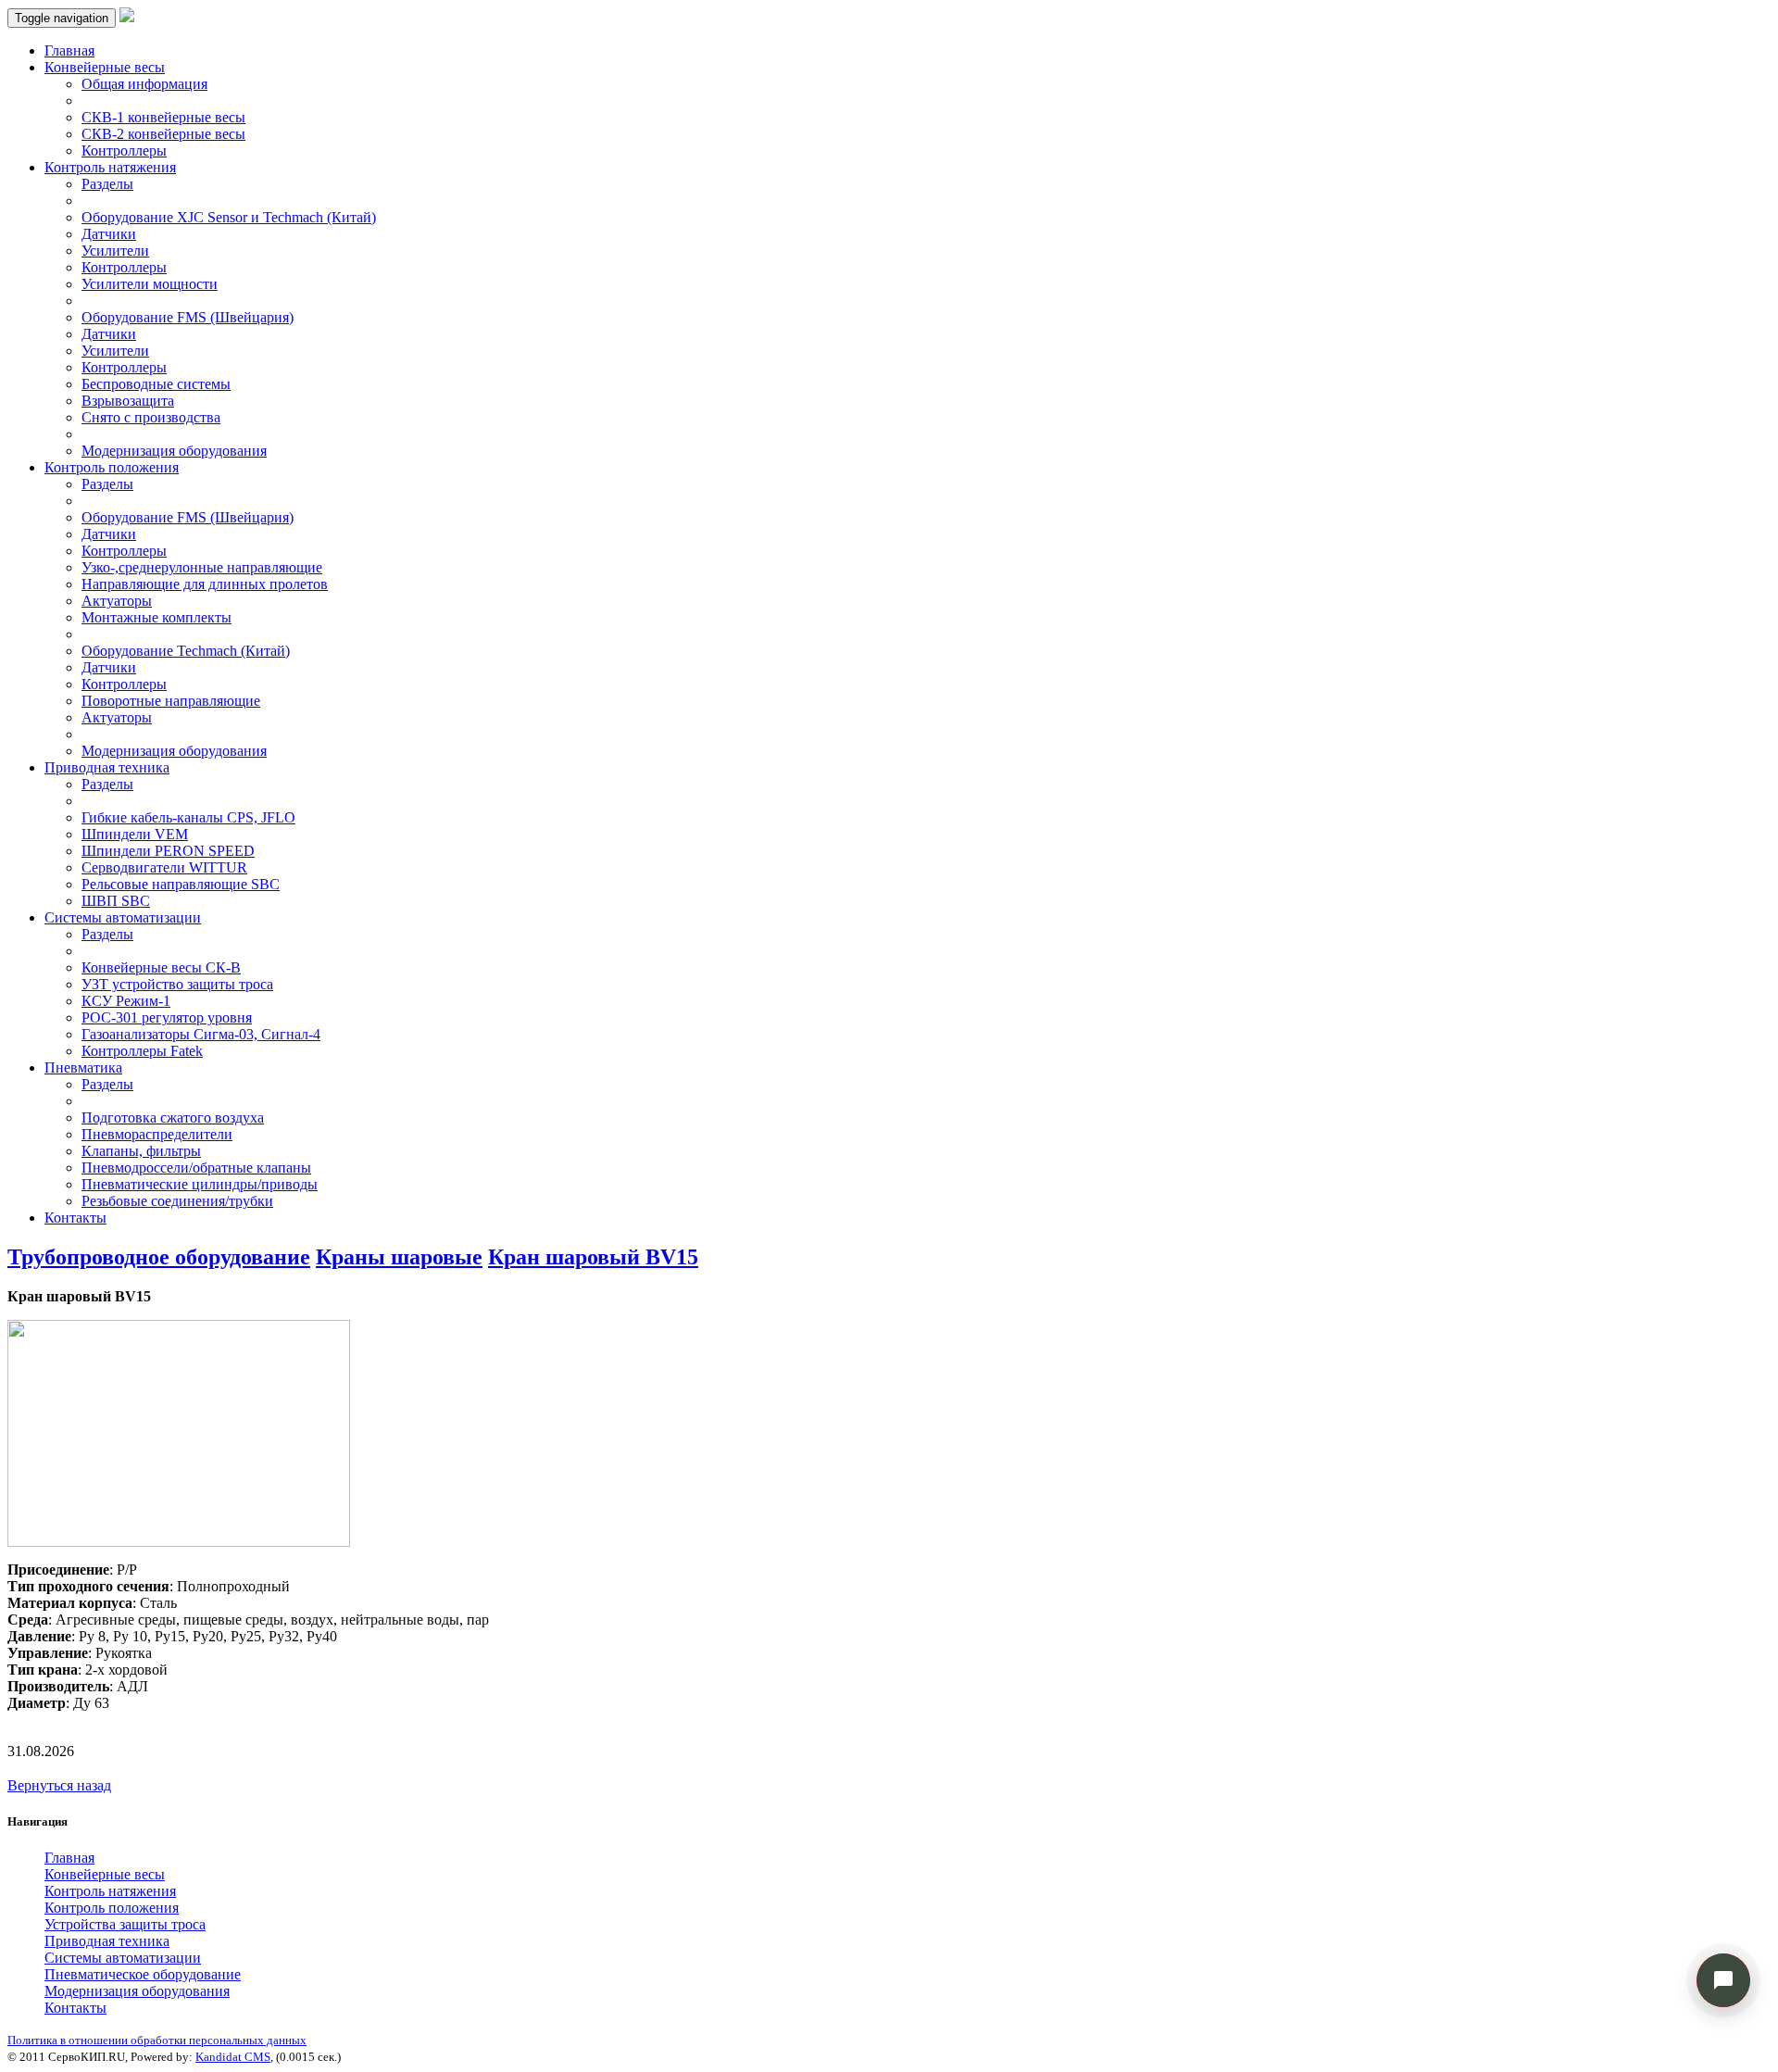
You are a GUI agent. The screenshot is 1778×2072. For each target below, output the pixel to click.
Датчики (109, 234)
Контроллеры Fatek (142, 1051)
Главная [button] (69, 1858)
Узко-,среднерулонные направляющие (202, 567)
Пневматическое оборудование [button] (143, 1974)
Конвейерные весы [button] (105, 67)
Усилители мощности (150, 284)
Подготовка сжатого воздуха (173, 1118)
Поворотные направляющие (171, 701)
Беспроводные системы (156, 384)
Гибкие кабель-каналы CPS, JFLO (188, 817)
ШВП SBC (116, 901)
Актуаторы (117, 601)
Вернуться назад (59, 1785)
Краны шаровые (399, 1257)
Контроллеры (124, 151)
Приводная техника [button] (107, 767)
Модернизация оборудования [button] (137, 1991)
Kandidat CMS (233, 2057)
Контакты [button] (75, 2008)
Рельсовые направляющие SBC (181, 884)
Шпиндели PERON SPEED (168, 851)
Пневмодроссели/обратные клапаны (196, 1168)
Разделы (107, 184)
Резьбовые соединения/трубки (177, 1201)
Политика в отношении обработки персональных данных (157, 2040)
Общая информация (144, 84)
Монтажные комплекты (157, 617)
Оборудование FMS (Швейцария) (188, 317)
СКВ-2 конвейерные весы (163, 134)
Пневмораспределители (157, 1134)
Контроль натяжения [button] (110, 167)
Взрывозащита (128, 401)
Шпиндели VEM (135, 834)
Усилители (115, 251)
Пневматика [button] (83, 1067)
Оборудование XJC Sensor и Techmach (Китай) (229, 217)
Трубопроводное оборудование (159, 1257)
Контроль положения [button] (112, 467)
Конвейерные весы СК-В (161, 967)
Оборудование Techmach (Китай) (186, 651)
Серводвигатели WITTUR (164, 867)
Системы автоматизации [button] (123, 917)
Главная (69, 50)
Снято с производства (151, 417)
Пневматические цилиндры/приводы (200, 1184)
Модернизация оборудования (174, 451)
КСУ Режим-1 (126, 1001)
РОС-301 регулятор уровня (167, 1017)
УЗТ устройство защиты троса (177, 984)
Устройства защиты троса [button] (125, 1924)
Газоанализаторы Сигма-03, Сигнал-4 (201, 1034)
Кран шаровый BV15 (593, 1257)
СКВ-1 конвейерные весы (163, 117)
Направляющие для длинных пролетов (205, 584)
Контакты (75, 1218)
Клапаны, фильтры (141, 1151)
